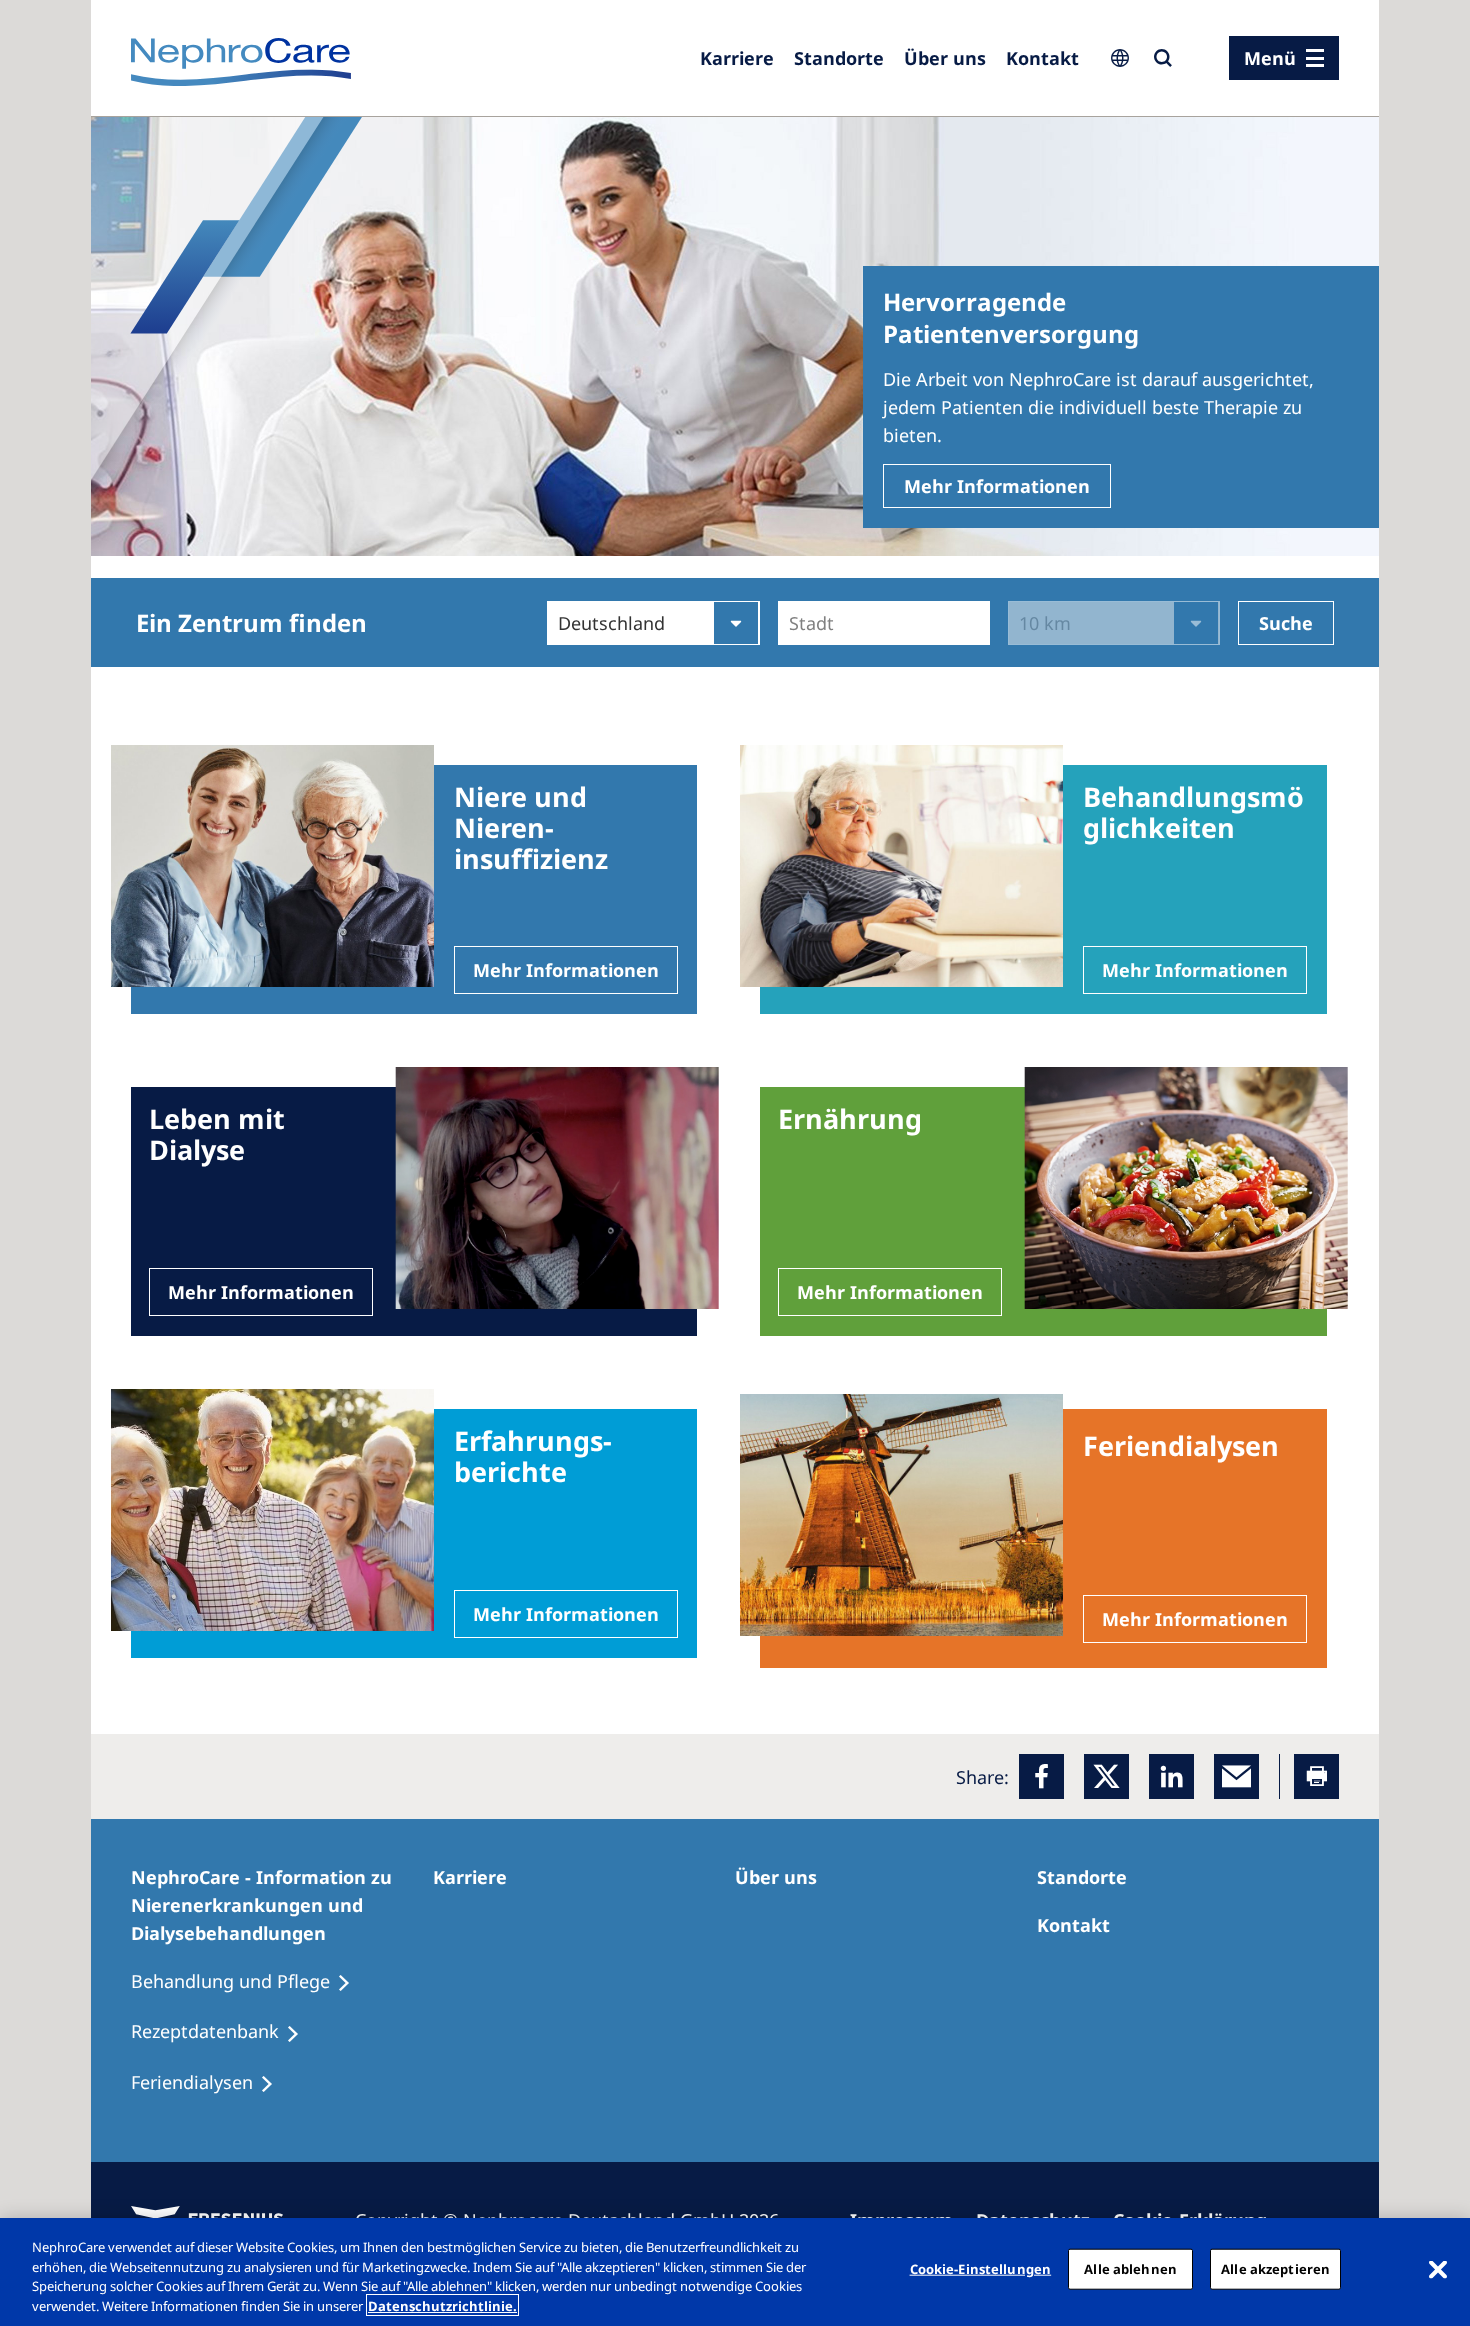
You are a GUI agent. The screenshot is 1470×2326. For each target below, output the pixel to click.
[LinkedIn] (1171, 1776)
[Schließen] (1438, 2269)
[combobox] (791, 623)
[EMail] (1236, 1776)
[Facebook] (1041, 1776)
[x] (1106, 1776)
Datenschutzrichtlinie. (442, 2305)
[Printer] (1316, 1776)
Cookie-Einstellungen (981, 2269)
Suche (1286, 623)
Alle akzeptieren (1275, 2269)
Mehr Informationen (997, 486)
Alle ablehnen (1130, 2269)
